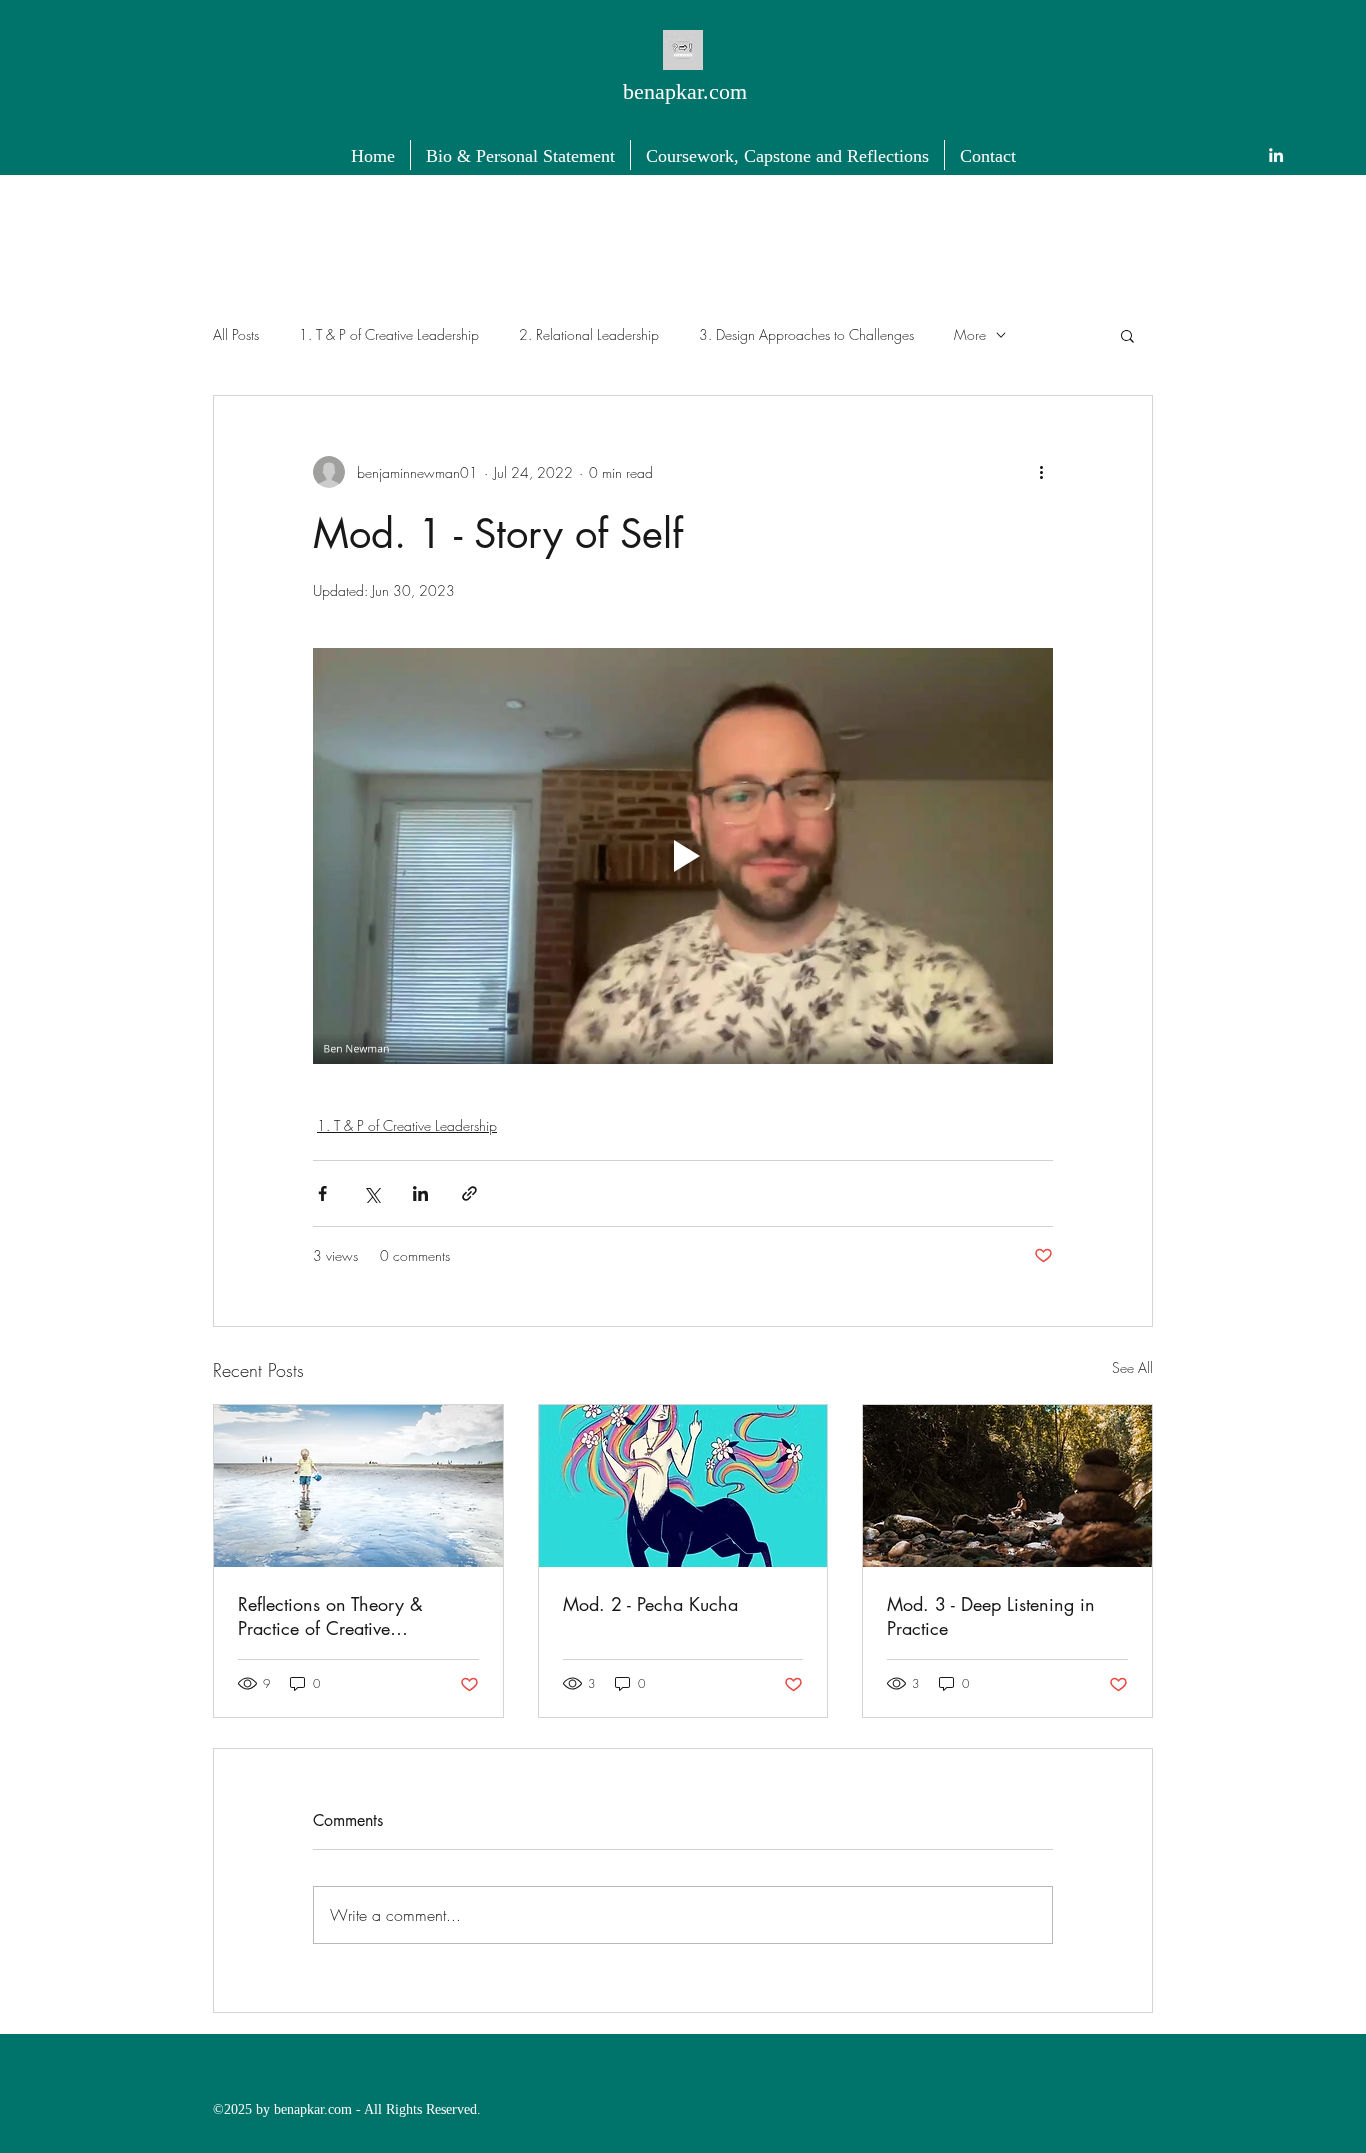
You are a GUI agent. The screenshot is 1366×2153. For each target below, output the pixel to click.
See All (1132, 1367)
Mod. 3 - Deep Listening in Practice (991, 1616)
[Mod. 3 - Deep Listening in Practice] (1007, 1486)
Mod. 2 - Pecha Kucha (650, 1604)
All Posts (236, 334)
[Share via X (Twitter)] (371, 1193)
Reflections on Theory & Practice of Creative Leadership (330, 1616)
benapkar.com (685, 91)
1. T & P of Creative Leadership (389, 334)
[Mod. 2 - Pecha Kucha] (683, 1486)
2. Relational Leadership (589, 334)
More (970, 334)
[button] (1127, 335)
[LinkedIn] (1276, 155)
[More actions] (1041, 472)
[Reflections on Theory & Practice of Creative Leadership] (358, 1486)
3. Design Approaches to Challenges (806, 334)
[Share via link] (469, 1193)
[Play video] (683, 856)
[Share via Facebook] (322, 1193)
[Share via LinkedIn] (420, 1193)
